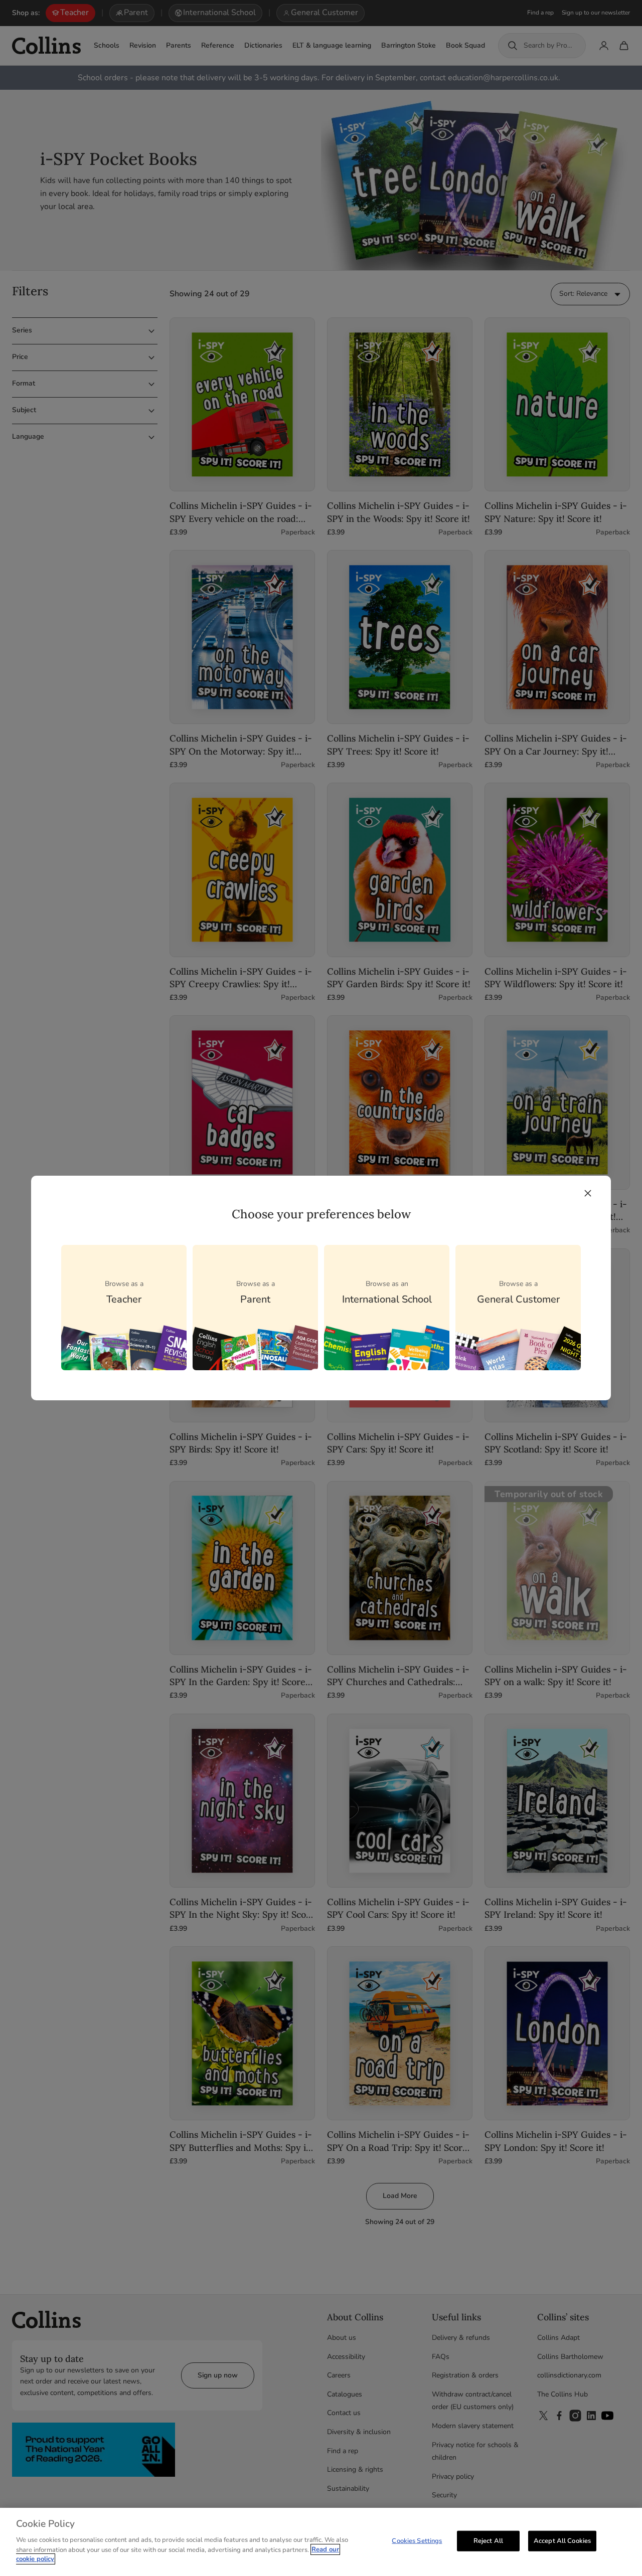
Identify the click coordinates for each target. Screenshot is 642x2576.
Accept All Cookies (562, 2540)
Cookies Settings (417, 2540)
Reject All (488, 2540)
